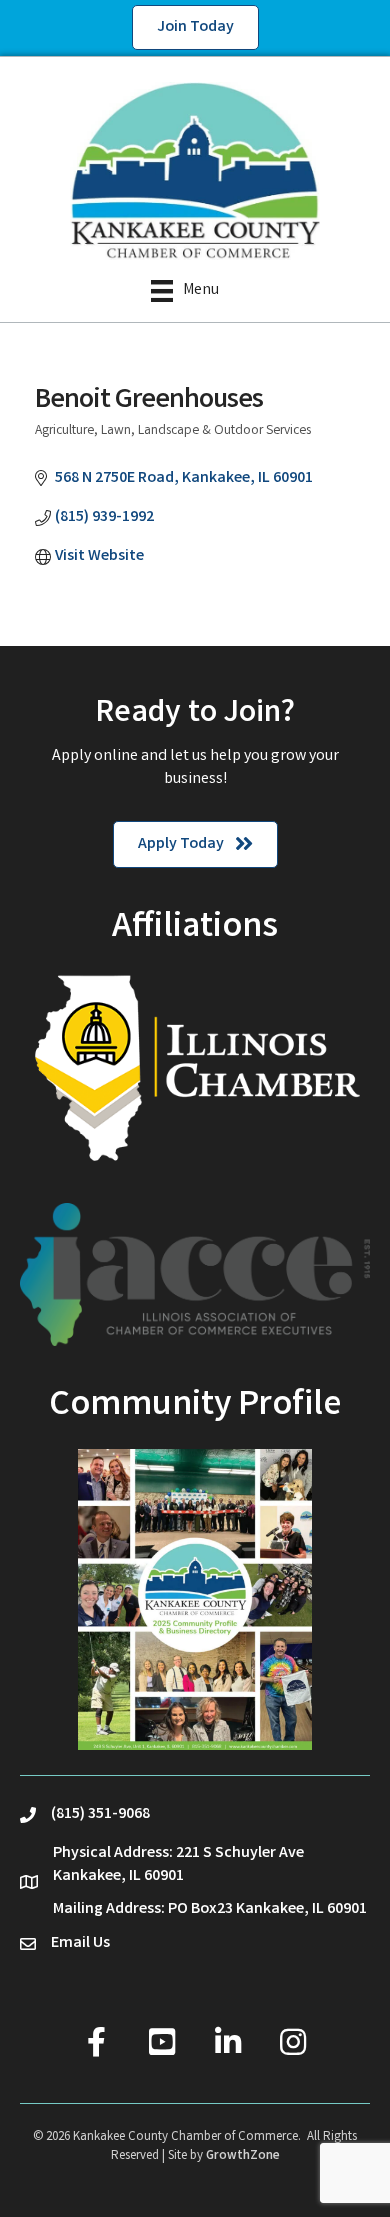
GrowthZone (243, 2156)
